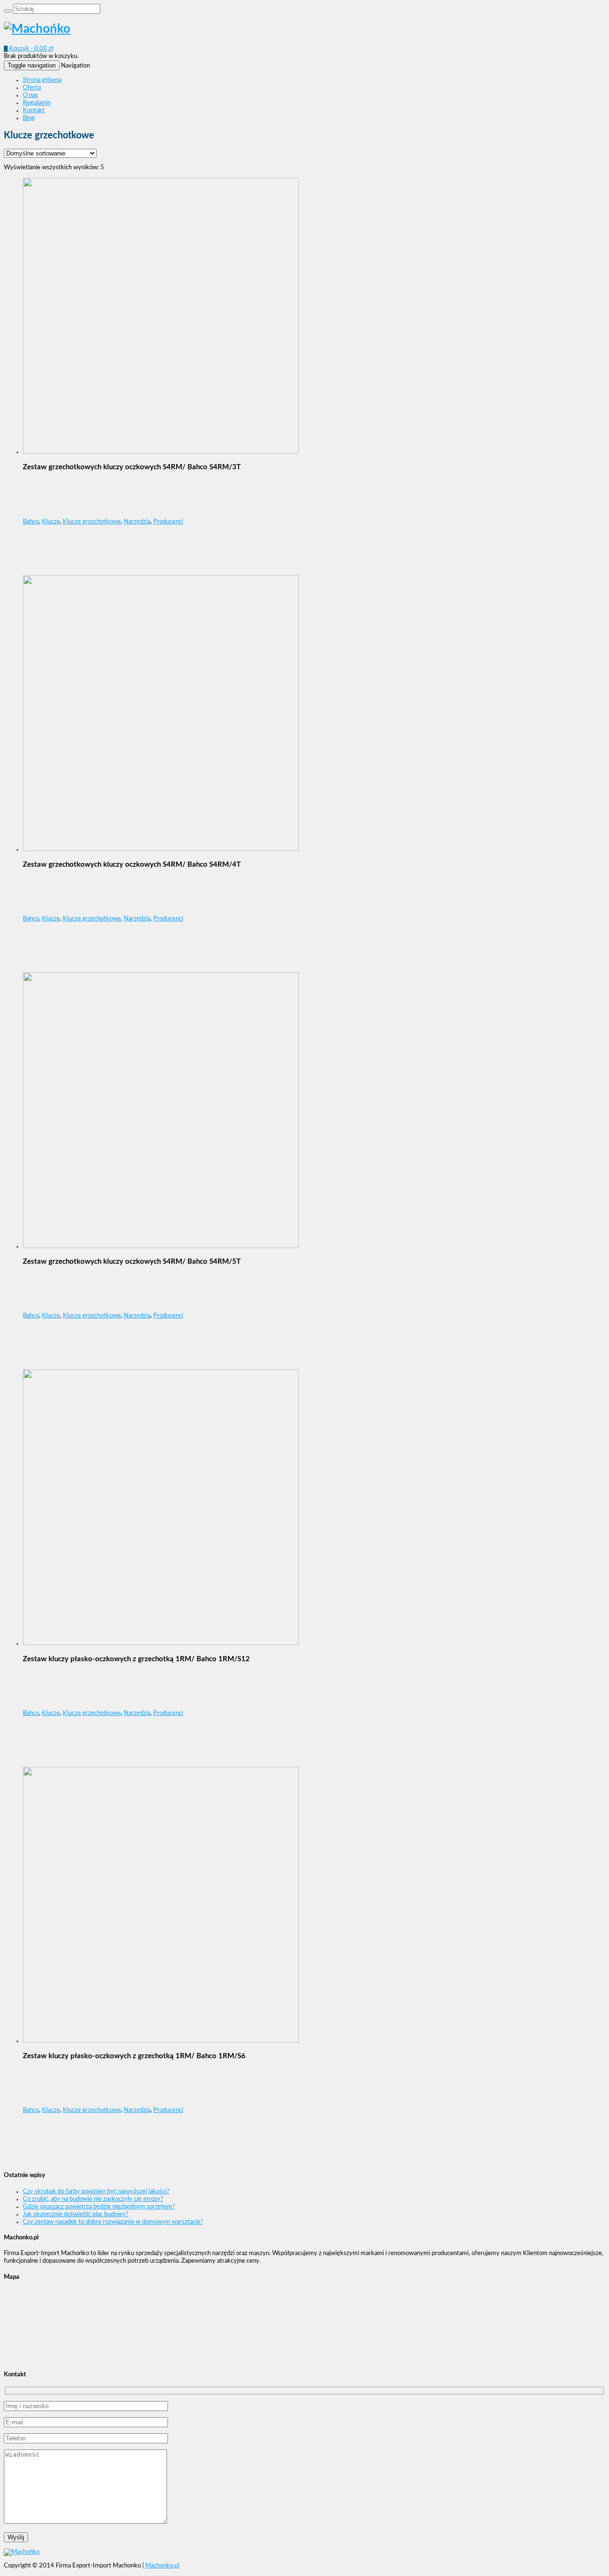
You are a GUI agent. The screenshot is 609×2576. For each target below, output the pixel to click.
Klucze (51, 522)
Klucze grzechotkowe (92, 522)
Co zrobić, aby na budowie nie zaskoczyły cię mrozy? (93, 2199)
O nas (30, 95)
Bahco (31, 522)
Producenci (168, 522)
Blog (29, 118)
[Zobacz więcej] (161, 452)
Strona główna (42, 80)
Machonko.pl (162, 2566)
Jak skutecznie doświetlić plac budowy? (76, 2214)
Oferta (32, 88)
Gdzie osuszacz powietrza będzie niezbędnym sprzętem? (99, 2207)
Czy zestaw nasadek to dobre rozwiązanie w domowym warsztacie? (113, 2222)
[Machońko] (37, 29)
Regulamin (37, 103)
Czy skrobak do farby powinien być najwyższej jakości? (96, 2192)
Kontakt (34, 111)
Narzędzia (137, 522)
